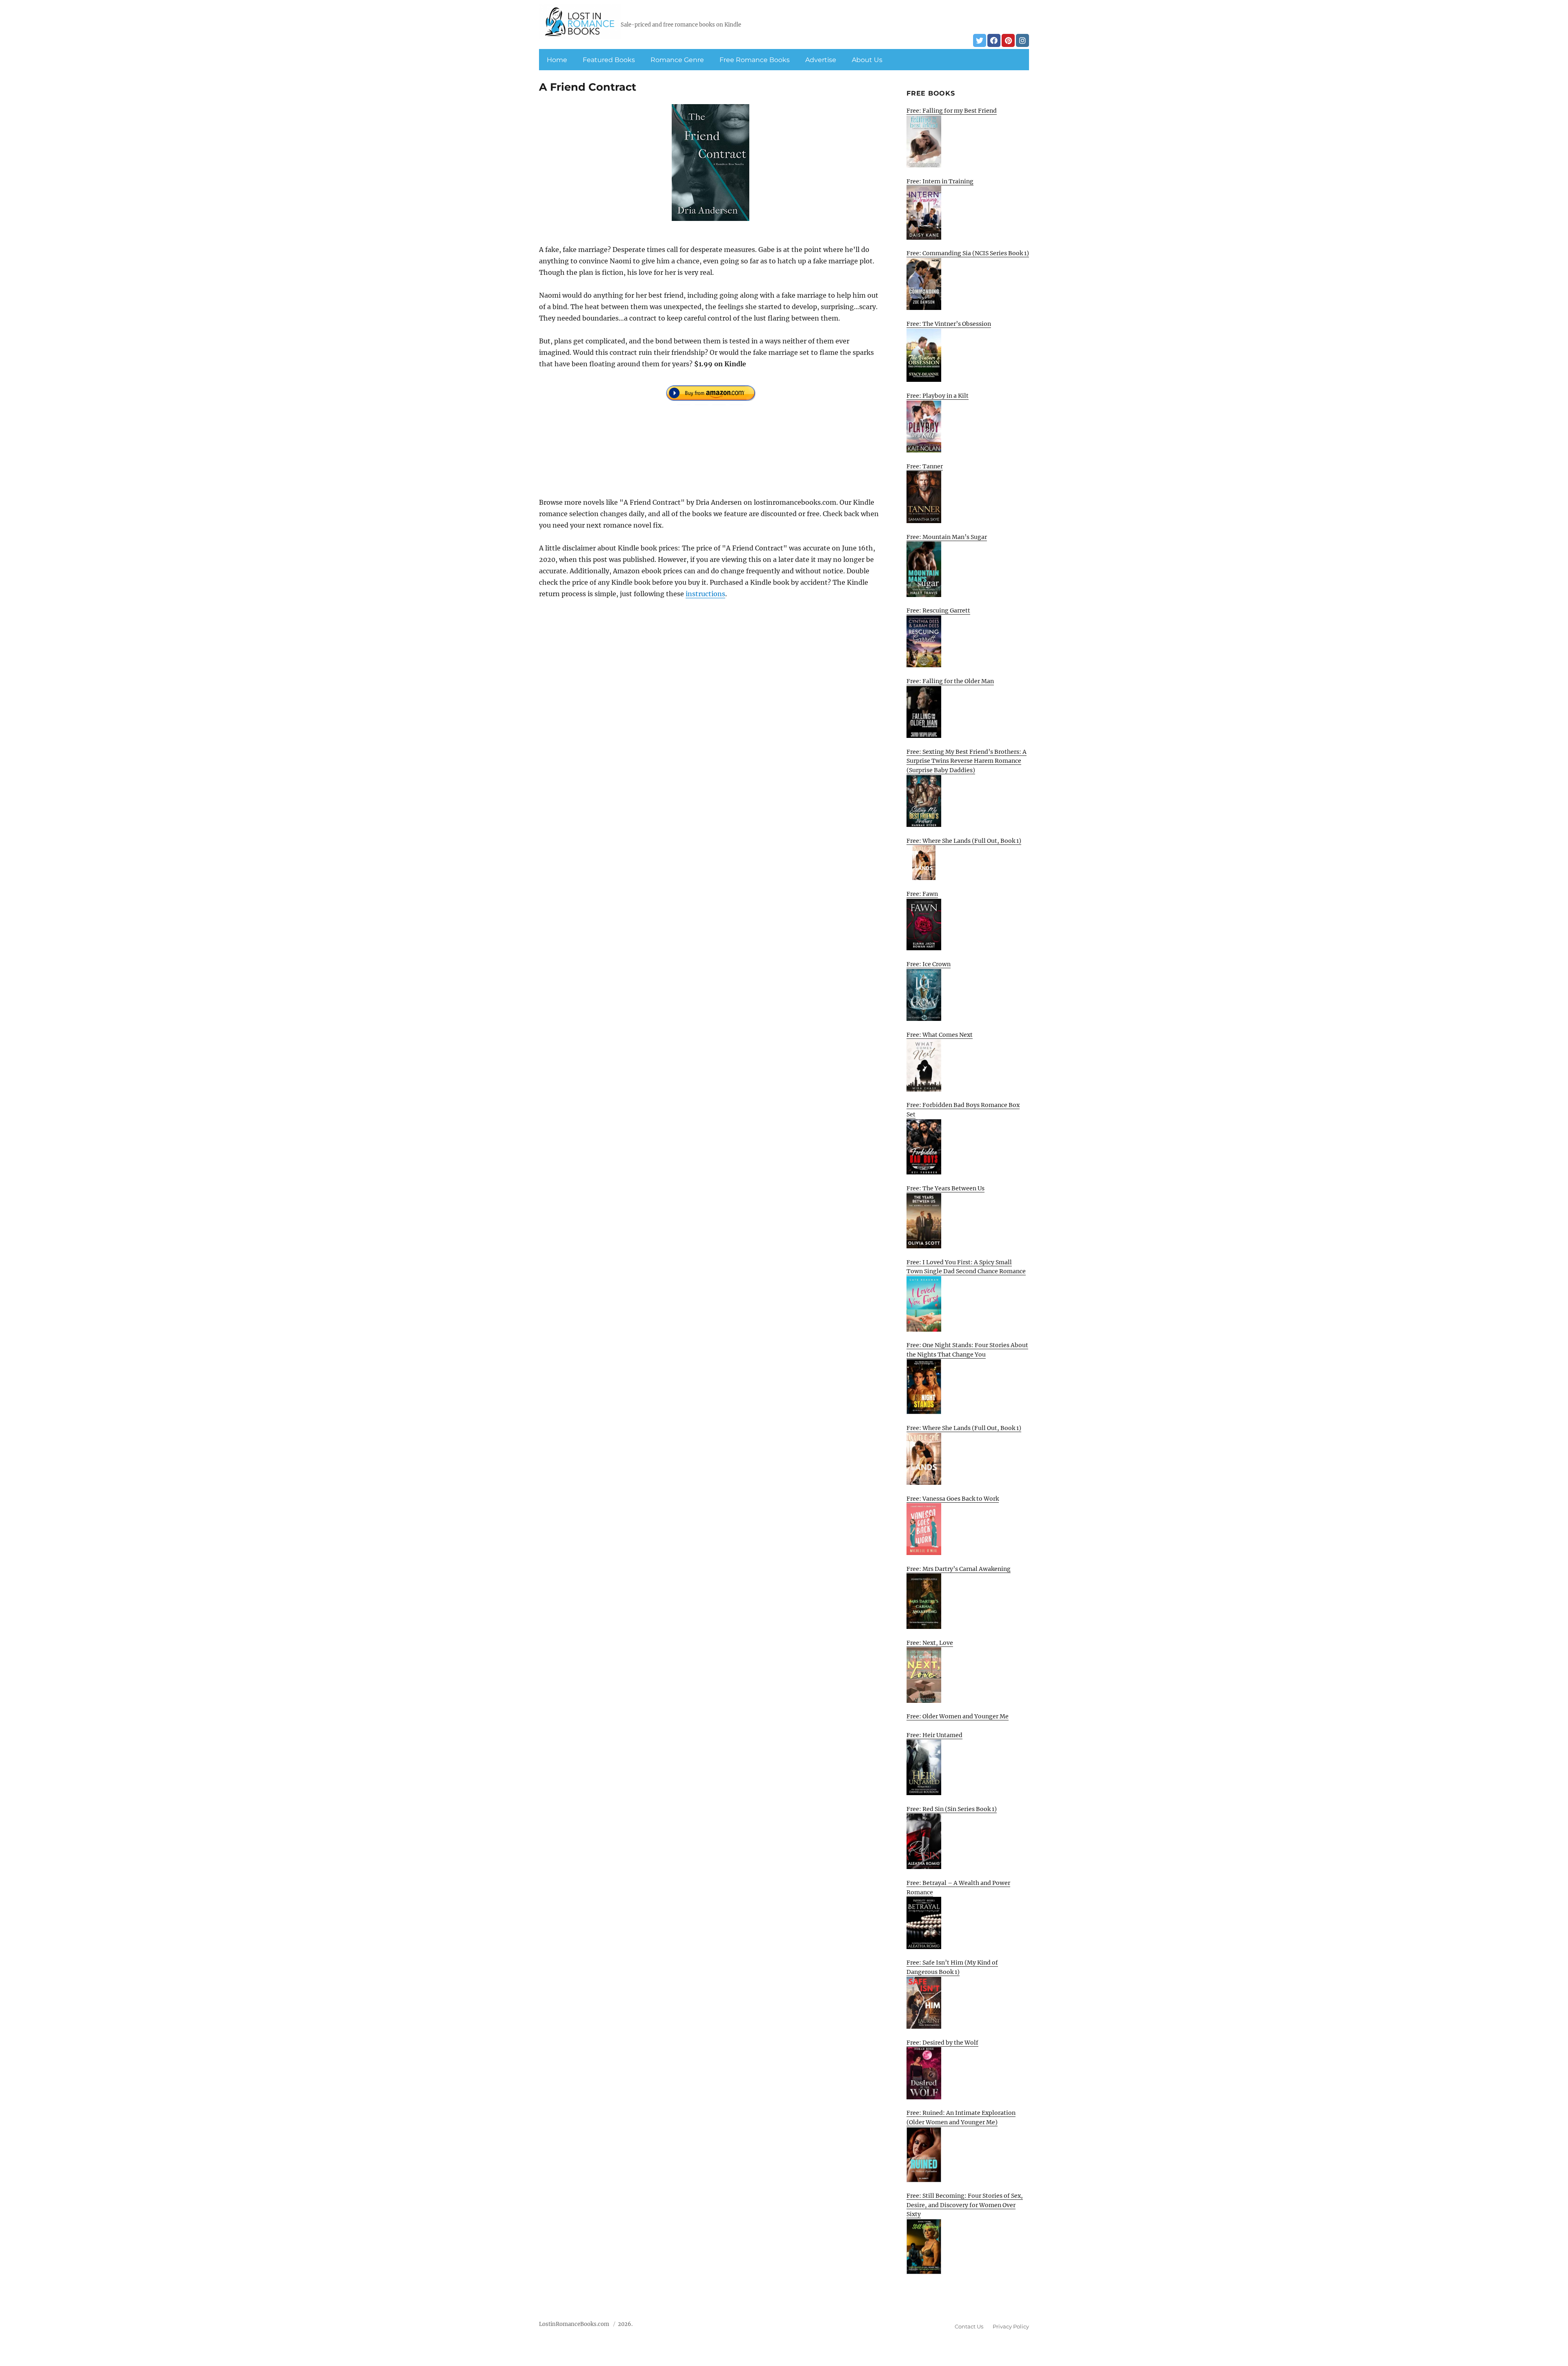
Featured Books (609, 60)
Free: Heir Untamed (934, 1735)
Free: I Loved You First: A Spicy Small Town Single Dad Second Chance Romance (966, 1267)
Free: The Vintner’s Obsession (949, 324)
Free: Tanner (925, 466)
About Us (867, 60)
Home (557, 60)
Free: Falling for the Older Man (950, 681)
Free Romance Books (755, 60)
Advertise (821, 60)
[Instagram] (1022, 40)
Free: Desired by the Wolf (942, 2043)
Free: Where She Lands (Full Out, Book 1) (964, 841)
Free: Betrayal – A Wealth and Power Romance (958, 1888)
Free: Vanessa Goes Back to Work (953, 1499)
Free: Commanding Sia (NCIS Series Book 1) (968, 253)
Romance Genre (677, 60)
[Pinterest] (1008, 40)
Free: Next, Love (930, 1643)
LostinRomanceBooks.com (574, 2324)
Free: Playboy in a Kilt (938, 396)
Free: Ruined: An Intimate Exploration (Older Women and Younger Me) (961, 2118)
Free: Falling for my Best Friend (952, 111)
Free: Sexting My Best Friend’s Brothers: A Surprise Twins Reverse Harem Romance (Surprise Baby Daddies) (967, 761)
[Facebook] (994, 40)
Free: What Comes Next (940, 1035)
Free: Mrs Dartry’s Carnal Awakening (959, 1569)
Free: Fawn (922, 894)
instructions (705, 594)
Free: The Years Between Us (945, 1188)
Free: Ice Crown (929, 964)
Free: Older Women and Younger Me (958, 1716)
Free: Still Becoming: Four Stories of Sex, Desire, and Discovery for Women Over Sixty (965, 2205)
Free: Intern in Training (940, 181)
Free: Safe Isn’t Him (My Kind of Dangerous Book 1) (952, 1967)
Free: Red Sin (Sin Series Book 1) (952, 1809)
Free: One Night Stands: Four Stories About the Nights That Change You (967, 1350)
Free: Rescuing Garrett (938, 610)
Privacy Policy (1011, 2326)
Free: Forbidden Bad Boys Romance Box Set (963, 1110)
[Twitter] (980, 40)
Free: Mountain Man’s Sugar (947, 537)
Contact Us (969, 2326)
